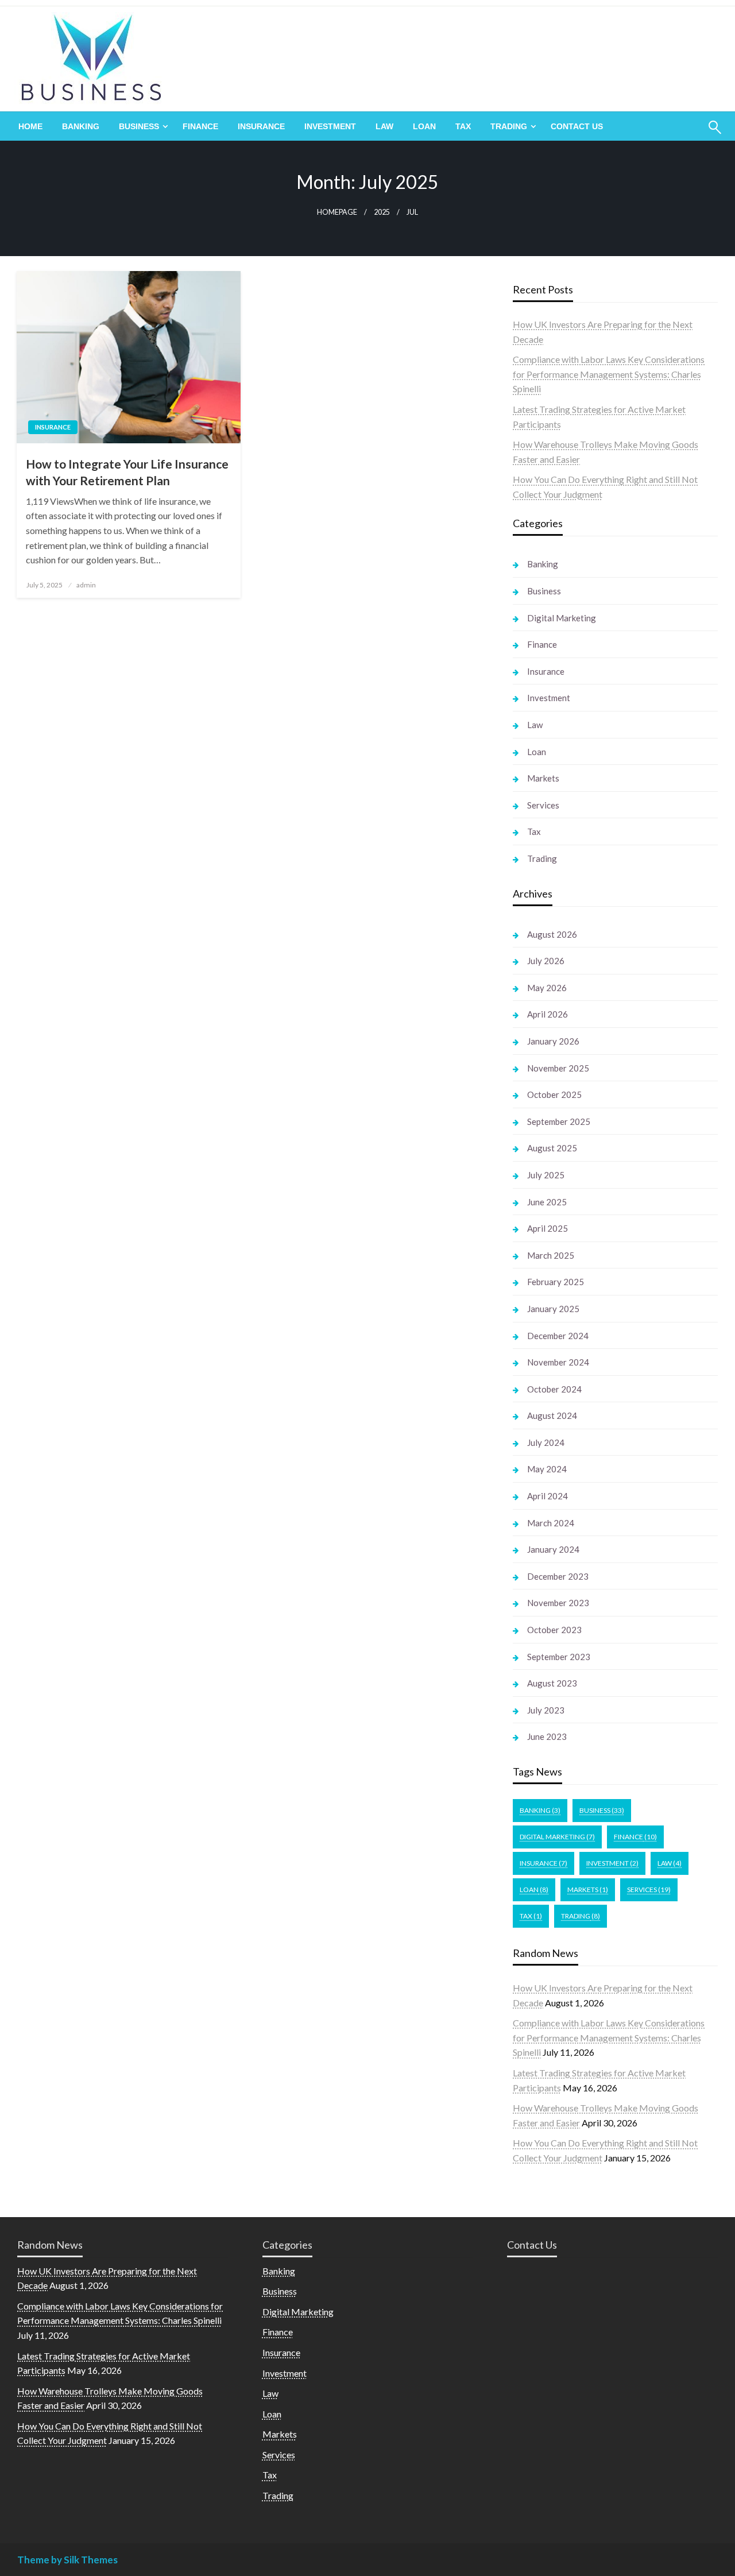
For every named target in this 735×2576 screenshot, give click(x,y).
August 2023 (552, 1683)
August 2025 (552, 1148)
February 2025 (556, 1282)
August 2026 (552, 934)
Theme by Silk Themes (67, 2560)
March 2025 (551, 1255)
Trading (509, 126)
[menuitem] (30, 126)
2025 (382, 212)
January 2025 (553, 1309)
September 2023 (559, 1657)
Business (139, 126)
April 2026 (548, 1014)
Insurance (261, 126)
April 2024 (548, 1496)
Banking (81, 126)
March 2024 (551, 1523)
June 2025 (547, 1202)
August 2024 (552, 1415)
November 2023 (558, 1603)
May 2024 (547, 1469)
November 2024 (558, 1362)
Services (543, 805)
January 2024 (553, 1549)
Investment (330, 126)
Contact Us (577, 126)
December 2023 (558, 1576)
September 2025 (559, 1121)
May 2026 (547, 988)
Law (384, 126)
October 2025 (554, 1094)
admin (86, 585)
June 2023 (547, 1736)
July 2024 (546, 1442)
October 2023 (554, 1630)
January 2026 (553, 1041)
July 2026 (546, 961)
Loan (424, 126)
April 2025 (548, 1228)
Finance (200, 126)
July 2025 (546, 1175)
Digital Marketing (562, 618)
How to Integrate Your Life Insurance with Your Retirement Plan (127, 472)
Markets (543, 778)
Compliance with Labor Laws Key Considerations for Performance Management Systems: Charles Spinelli (609, 374)
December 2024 (558, 1336)
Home (30, 126)
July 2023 (546, 1710)
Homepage (337, 212)
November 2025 (558, 1068)
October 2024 (554, 1389)
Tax (463, 126)
